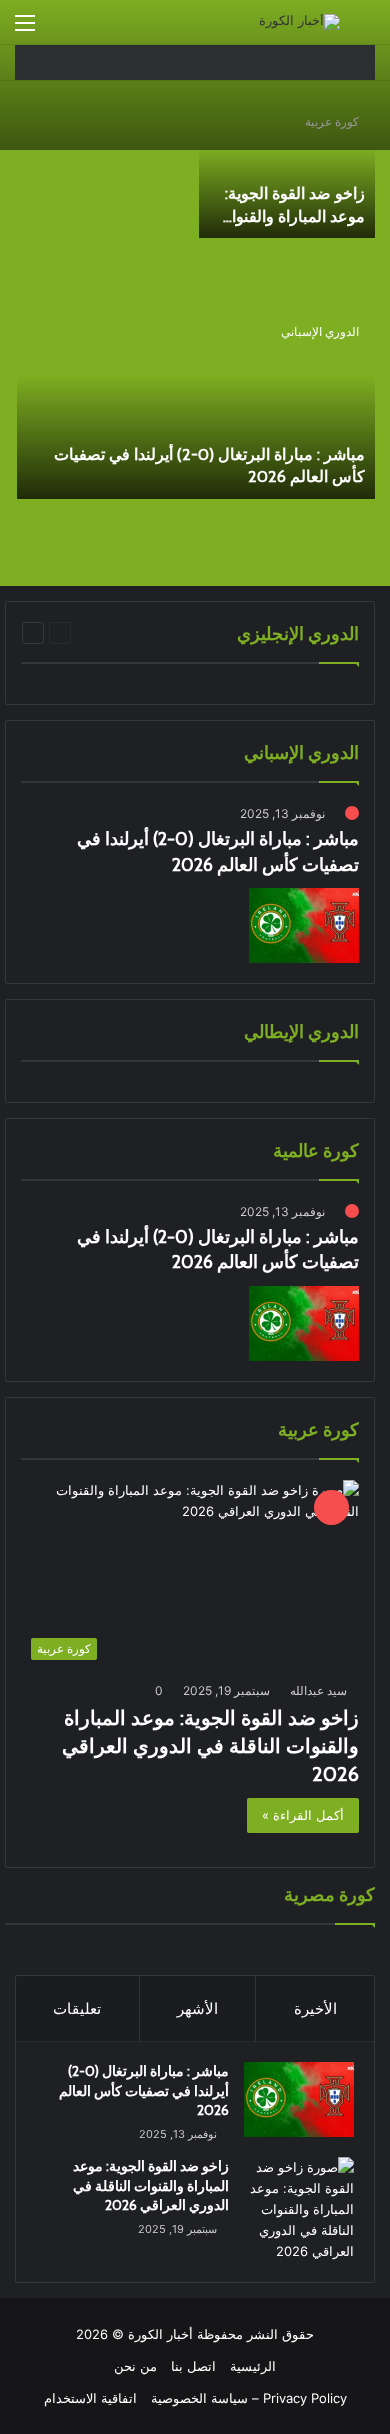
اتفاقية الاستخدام (90, 2398)
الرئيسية (253, 2366)
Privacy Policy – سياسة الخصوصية (249, 2398)
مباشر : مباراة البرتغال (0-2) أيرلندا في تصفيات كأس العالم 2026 (144, 2090)
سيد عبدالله (318, 1690)
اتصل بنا (193, 2366)
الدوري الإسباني (320, 331)
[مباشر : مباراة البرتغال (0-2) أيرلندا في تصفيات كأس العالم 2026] (196, 405)
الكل (197, 632)
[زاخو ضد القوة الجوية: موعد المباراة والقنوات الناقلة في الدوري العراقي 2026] (287, 169)
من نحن (135, 2366)
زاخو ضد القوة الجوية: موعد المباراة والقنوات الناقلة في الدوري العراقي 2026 (210, 1746)
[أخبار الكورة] (299, 22)
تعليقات (77, 2008)
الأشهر (197, 2008)
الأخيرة (315, 2008)
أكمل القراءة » (303, 1815)
